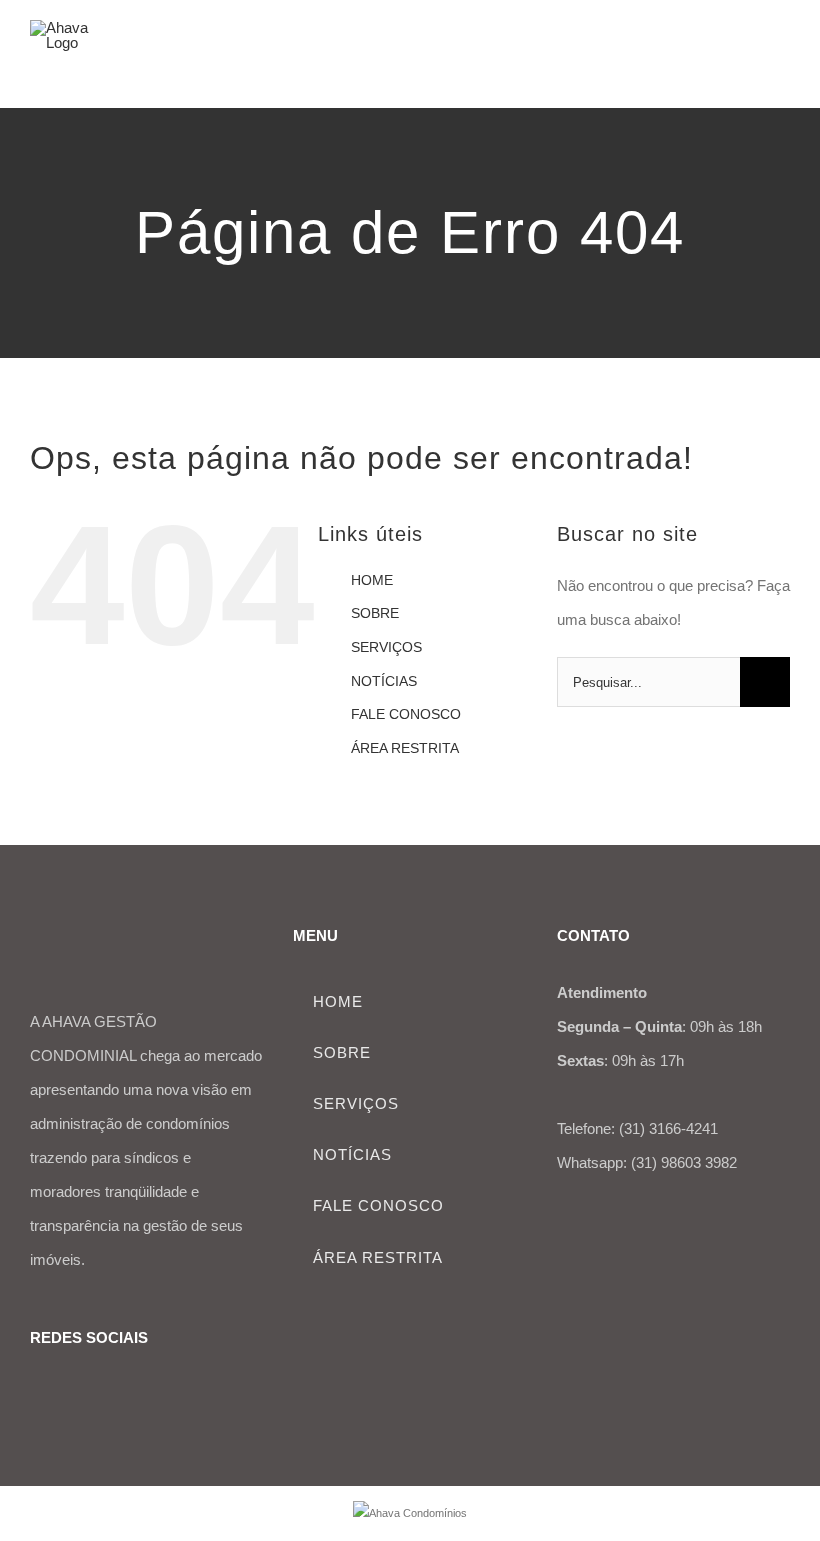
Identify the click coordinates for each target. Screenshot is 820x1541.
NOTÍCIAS (384, 681)
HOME (372, 580)
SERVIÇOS (386, 647)
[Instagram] (69, 1392)
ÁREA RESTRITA (405, 748)
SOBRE (375, 613)
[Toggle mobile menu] (782, 55)
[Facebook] (38, 1392)
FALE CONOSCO (406, 714)
